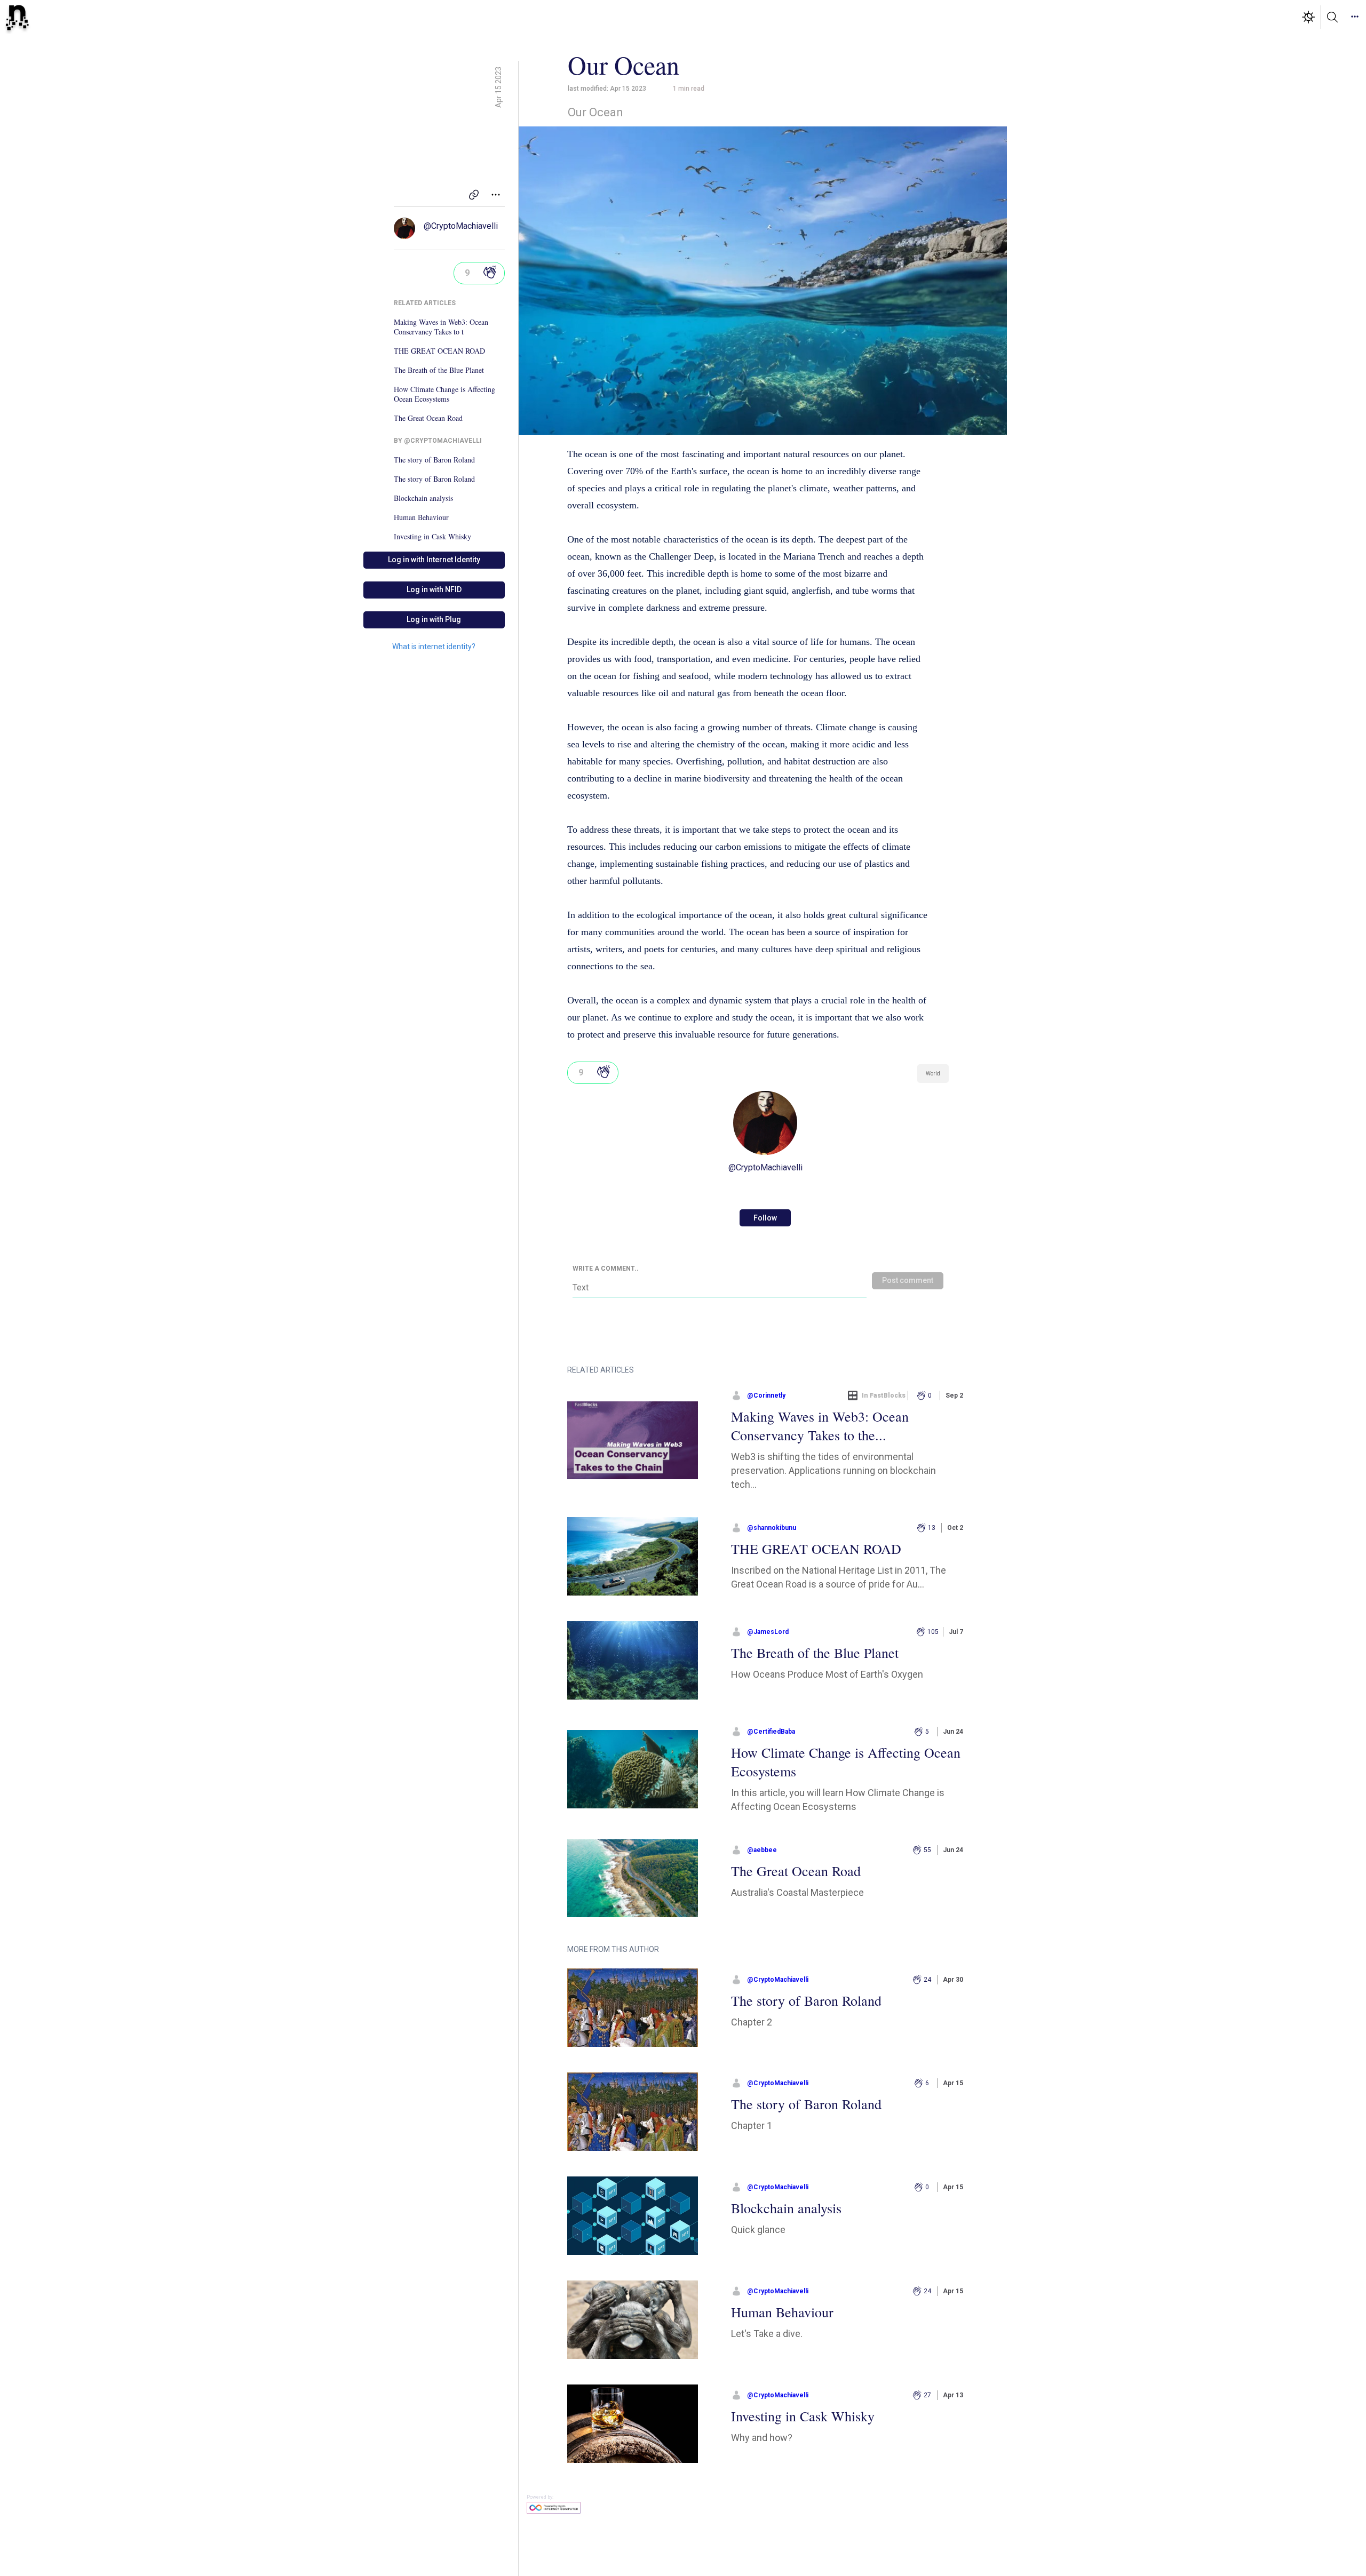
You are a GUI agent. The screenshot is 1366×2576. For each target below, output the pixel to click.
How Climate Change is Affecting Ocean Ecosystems (444, 394)
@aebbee (762, 1850)
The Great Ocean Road (428, 418)
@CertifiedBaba (771, 1732)
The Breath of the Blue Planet (439, 370)
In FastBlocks (884, 1395)
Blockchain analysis (423, 498)
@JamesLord (768, 1632)
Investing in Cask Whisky (432, 537)
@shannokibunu (772, 1528)
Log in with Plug (434, 619)
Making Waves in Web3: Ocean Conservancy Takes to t (441, 327)
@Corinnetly (766, 1395)
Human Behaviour (421, 517)
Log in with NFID (434, 589)
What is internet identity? (434, 647)
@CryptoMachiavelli (461, 226)
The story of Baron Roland (434, 460)
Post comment (908, 1280)
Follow (765, 1218)
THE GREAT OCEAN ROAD (439, 351)
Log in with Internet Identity (434, 560)
